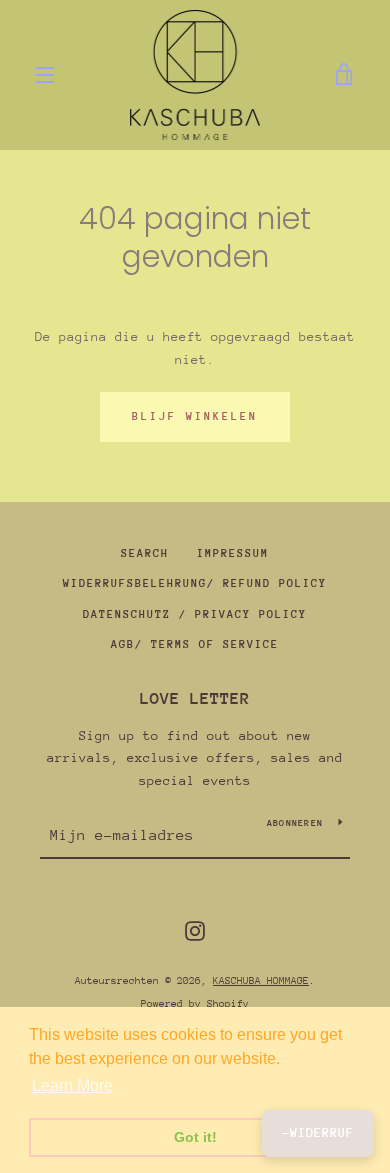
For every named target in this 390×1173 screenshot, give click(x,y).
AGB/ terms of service (195, 644)
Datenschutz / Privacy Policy (195, 614)
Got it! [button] (195, 1137)
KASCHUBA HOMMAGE (261, 981)
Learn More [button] (72, 1085)
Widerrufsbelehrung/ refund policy (195, 583)
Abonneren (295, 822)
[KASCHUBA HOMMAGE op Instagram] (195, 929)
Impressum (233, 553)
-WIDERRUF (318, 1132)
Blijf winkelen (195, 416)
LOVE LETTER (195, 698)
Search (145, 553)
